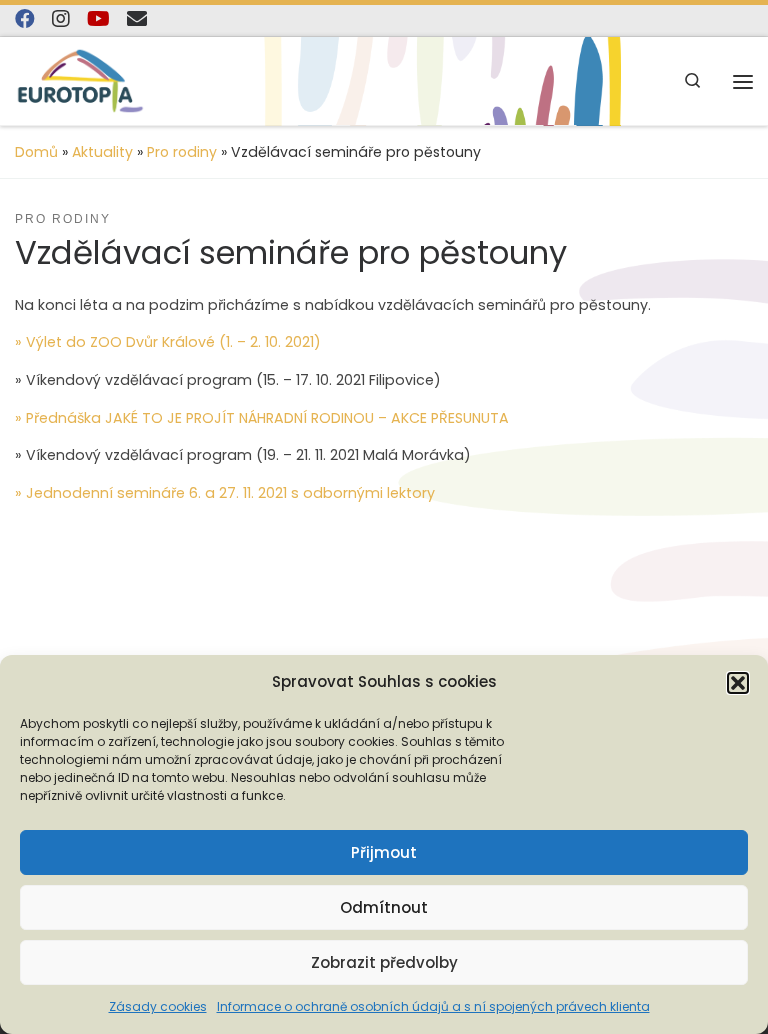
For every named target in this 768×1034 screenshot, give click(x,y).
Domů (36, 152)
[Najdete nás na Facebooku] (25, 19)
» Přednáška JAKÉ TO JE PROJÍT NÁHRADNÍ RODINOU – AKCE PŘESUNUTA (262, 418)
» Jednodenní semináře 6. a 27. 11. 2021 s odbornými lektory (225, 493)
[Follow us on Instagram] (61, 19)
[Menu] (743, 81)
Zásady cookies (158, 1006)
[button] (738, 683)
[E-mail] (137, 19)
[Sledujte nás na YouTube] (98, 19)
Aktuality (102, 152)
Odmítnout (384, 907)
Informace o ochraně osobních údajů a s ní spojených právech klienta (433, 1006)
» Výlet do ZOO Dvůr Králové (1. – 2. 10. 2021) (168, 342)
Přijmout (384, 852)
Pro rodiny (182, 152)
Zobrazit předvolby (384, 962)
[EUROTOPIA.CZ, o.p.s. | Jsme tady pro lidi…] (80, 81)
